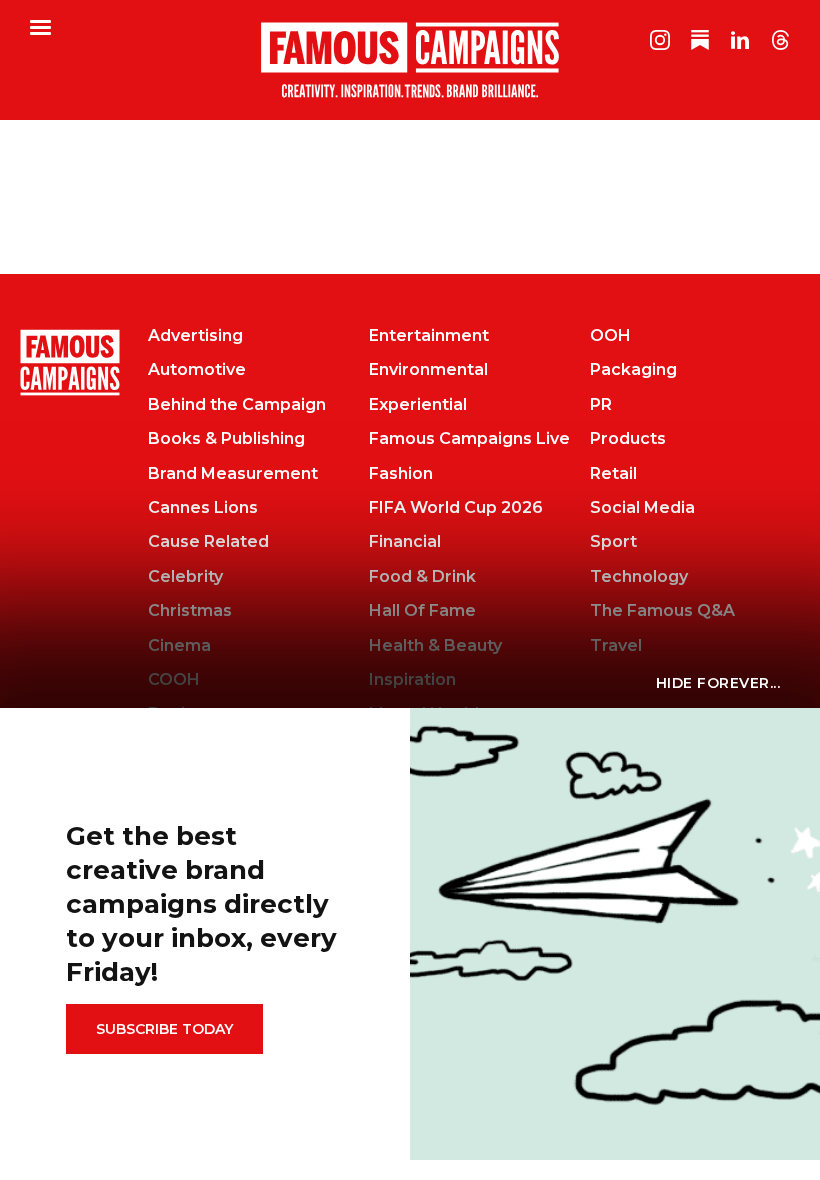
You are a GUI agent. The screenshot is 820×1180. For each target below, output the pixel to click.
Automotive (197, 369)
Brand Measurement (233, 473)
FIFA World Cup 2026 (456, 507)
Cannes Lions (203, 507)
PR (601, 404)
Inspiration (412, 679)
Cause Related (208, 541)
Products (628, 438)
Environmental (428, 369)
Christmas (190, 610)
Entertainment (429, 335)
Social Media (642, 507)
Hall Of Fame (422, 610)
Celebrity (185, 576)
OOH (610, 335)
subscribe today (164, 1029)
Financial (405, 541)
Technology (639, 576)
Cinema (179, 645)
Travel (616, 645)
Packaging (633, 369)
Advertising (195, 335)
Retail (613, 473)
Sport (613, 541)
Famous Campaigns (410, 60)
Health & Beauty (435, 645)
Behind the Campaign (237, 404)
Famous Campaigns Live (469, 438)
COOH (174, 679)
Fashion (401, 473)
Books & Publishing (226, 438)
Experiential (418, 404)
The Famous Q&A (662, 610)
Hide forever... (718, 683)
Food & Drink (422, 576)
